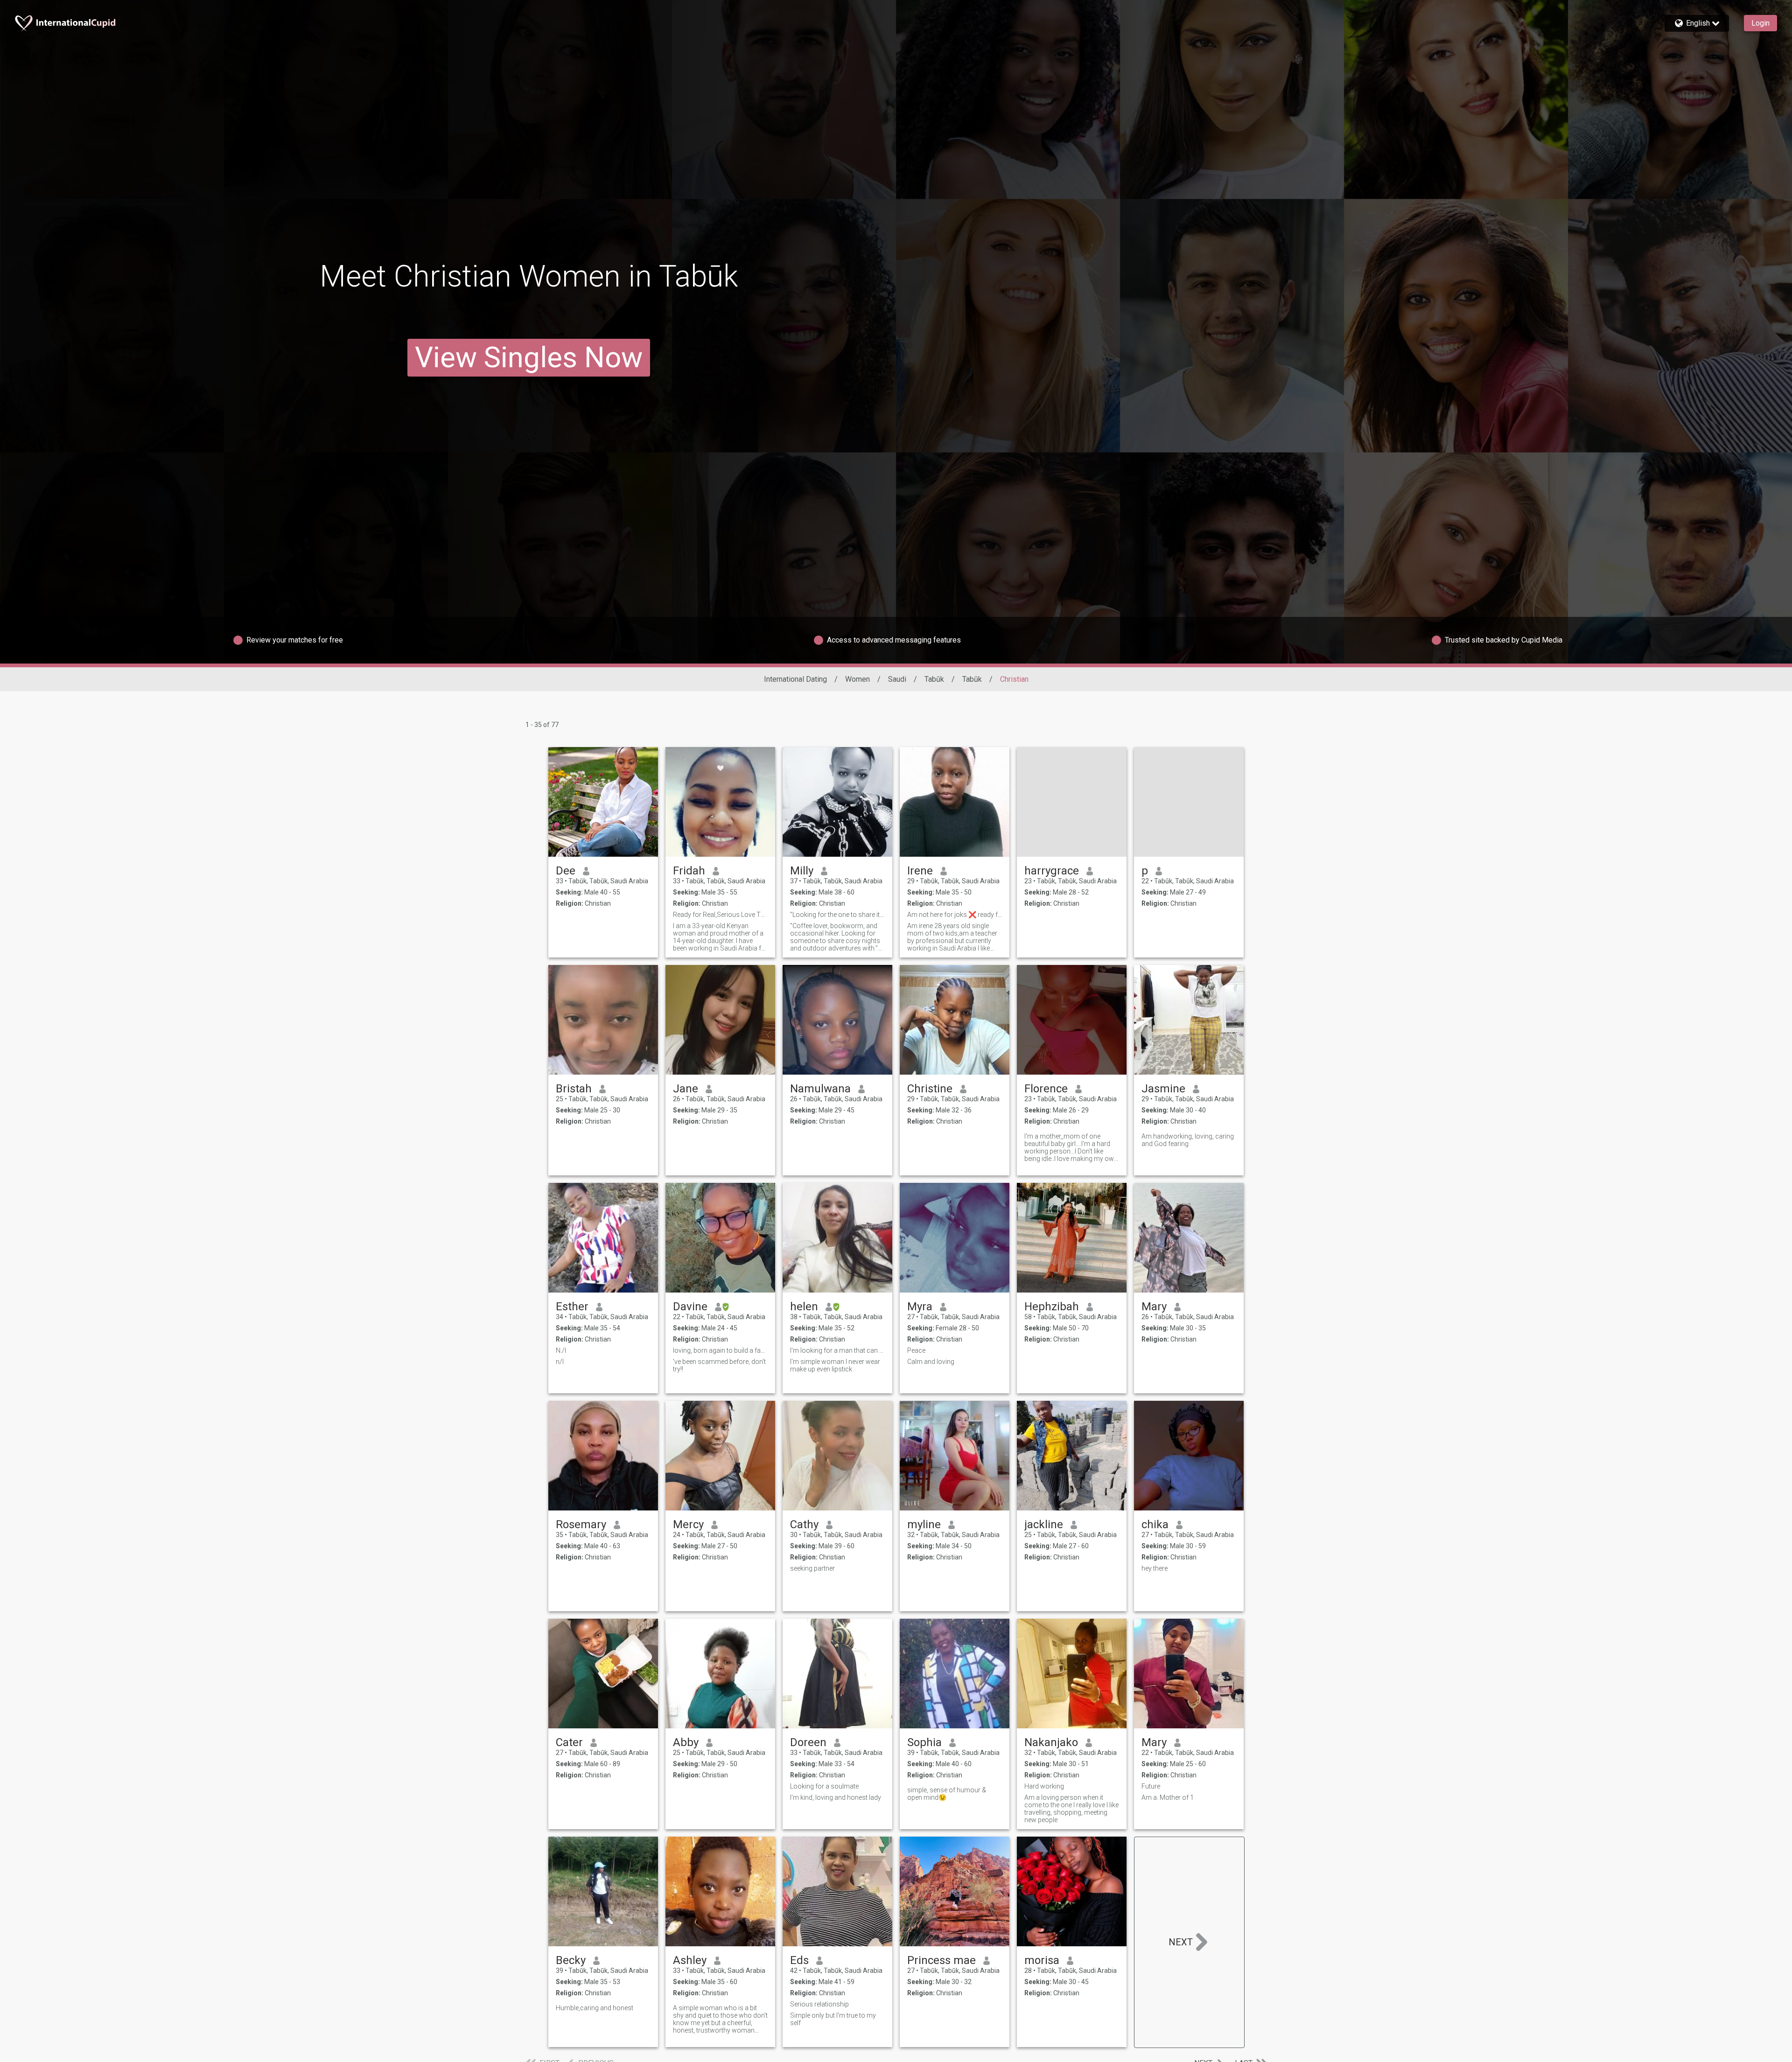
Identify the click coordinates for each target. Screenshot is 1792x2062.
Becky (571, 1960)
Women (857, 679)
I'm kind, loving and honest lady (836, 1797)
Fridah (689, 871)
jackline (1044, 1524)
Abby (686, 1742)
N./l (561, 1350)
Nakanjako (1051, 1742)
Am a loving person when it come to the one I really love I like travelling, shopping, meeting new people (1071, 1809)
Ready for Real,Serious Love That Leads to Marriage (720, 915)
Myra (920, 1307)
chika (1155, 1524)
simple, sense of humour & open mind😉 (947, 1794)
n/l (560, 1362)
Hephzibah (1052, 1307)
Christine (930, 1089)
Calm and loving (931, 1362)
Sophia (924, 1742)
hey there (1155, 1568)
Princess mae (941, 1960)
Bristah (574, 1089)
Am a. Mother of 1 (1168, 1797)
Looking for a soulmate (824, 1786)
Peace (916, 1350)
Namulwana (820, 1089)
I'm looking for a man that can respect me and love (837, 1350)
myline (924, 1524)
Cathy (804, 1524)
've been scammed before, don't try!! (719, 1365)
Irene (920, 871)
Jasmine (1163, 1089)
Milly (802, 871)
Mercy (688, 1524)
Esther (572, 1307)
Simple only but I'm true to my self (833, 2019)
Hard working (1044, 1786)
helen (804, 1307)
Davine (690, 1307)
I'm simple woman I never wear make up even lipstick (835, 1365)
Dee (566, 871)
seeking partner (813, 1568)
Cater (569, 1742)
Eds (799, 1960)
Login (1760, 23)
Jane (686, 1089)
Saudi (897, 679)
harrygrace (1052, 871)
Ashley (690, 1960)
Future (1151, 1786)
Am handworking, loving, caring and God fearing (1188, 1140)
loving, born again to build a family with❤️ (720, 1350)
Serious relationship (819, 2004)
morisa (1042, 1960)
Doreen (808, 1742)
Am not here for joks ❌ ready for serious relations (955, 915)
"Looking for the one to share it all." (837, 915)
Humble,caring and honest (595, 2008)
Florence (1046, 1089)
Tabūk (934, 679)
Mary (1154, 1307)
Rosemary (581, 1524)
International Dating (795, 679)
